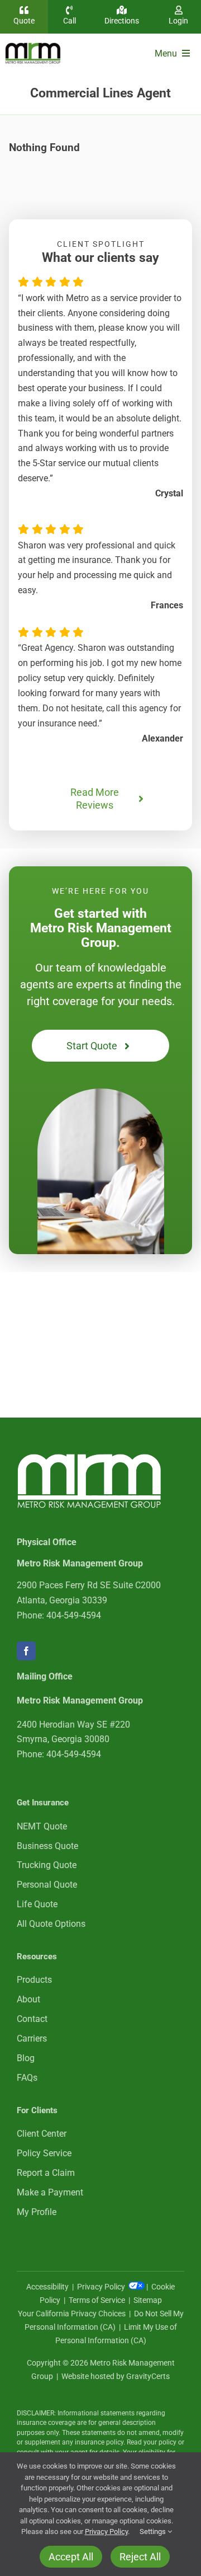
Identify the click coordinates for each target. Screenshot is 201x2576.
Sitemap (148, 2300)
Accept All (71, 2557)
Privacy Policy (102, 2287)
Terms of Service (97, 2300)
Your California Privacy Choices (72, 2314)
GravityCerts (148, 2376)
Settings (154, 2532)
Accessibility (47, 2287)
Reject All (140, 2557)
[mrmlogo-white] (89, 1458)
